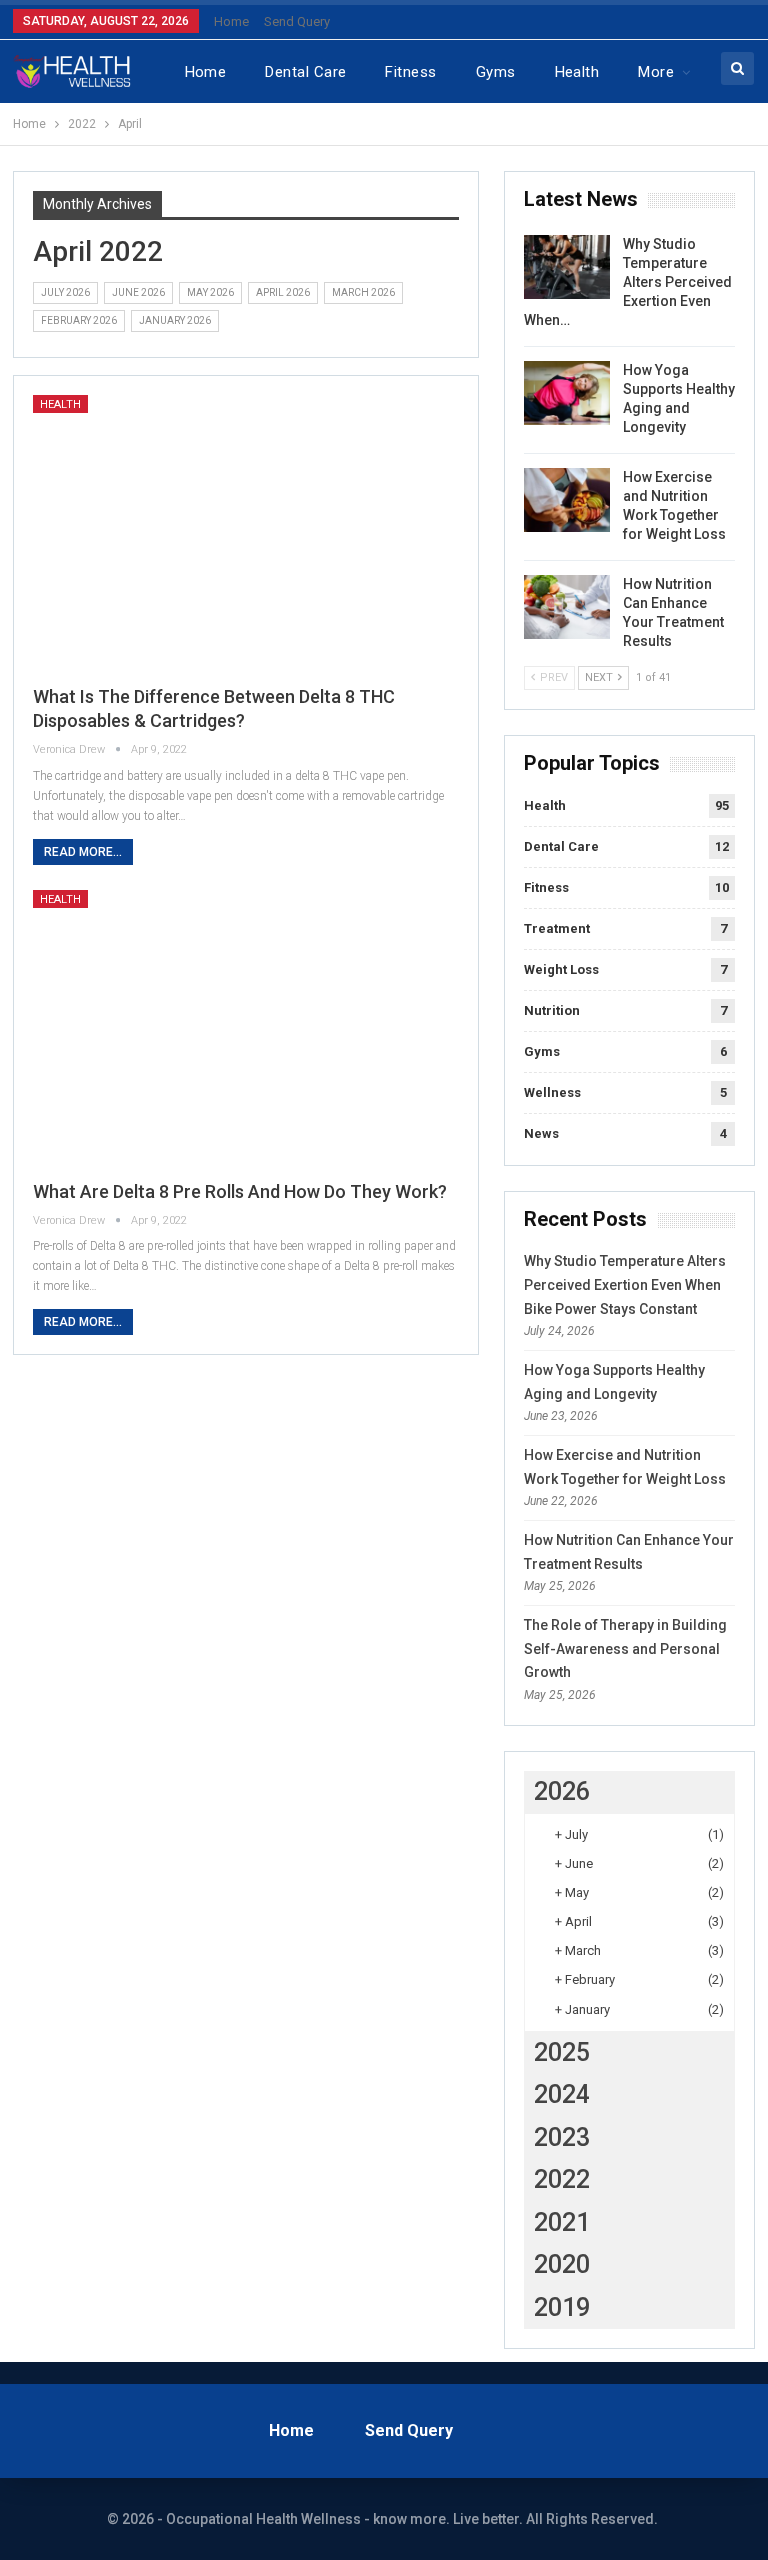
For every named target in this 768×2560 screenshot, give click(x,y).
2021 (562, 2222)
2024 (562, 2094)
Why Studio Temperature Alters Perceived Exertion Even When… (628, 282)
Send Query (297, 21)
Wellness (552, 1092)
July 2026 (65, 292)
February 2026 (79, 320)
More (656, 72)
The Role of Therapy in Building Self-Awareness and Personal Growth (625, 1649)
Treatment (557, 928)
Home (231, 21)
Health (577, 72)
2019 (562, 2307)
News (541, 1133)
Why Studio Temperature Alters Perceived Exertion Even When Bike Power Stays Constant (625, 1285)
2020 (562, 2264)
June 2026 (138, 292)
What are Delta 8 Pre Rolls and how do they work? (240, 1191)
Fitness (410, 72)
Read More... (83, 852)
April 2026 (283, 292)
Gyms (496, 72)
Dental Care (305, 72)
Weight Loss (561, 969)
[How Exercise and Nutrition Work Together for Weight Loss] (567, 500)
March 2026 (363, 292)
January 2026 (175, 320)
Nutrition (552, 1010)
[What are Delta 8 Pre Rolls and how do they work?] (246, 1026)
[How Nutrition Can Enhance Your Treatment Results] (567, 607)
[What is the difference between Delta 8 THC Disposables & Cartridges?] (246, 531)
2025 (562, 2052)
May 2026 (210, 292)
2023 (562, 2137)
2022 (562, 2179)
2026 (562, 1791)
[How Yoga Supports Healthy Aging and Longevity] (567, 393)
